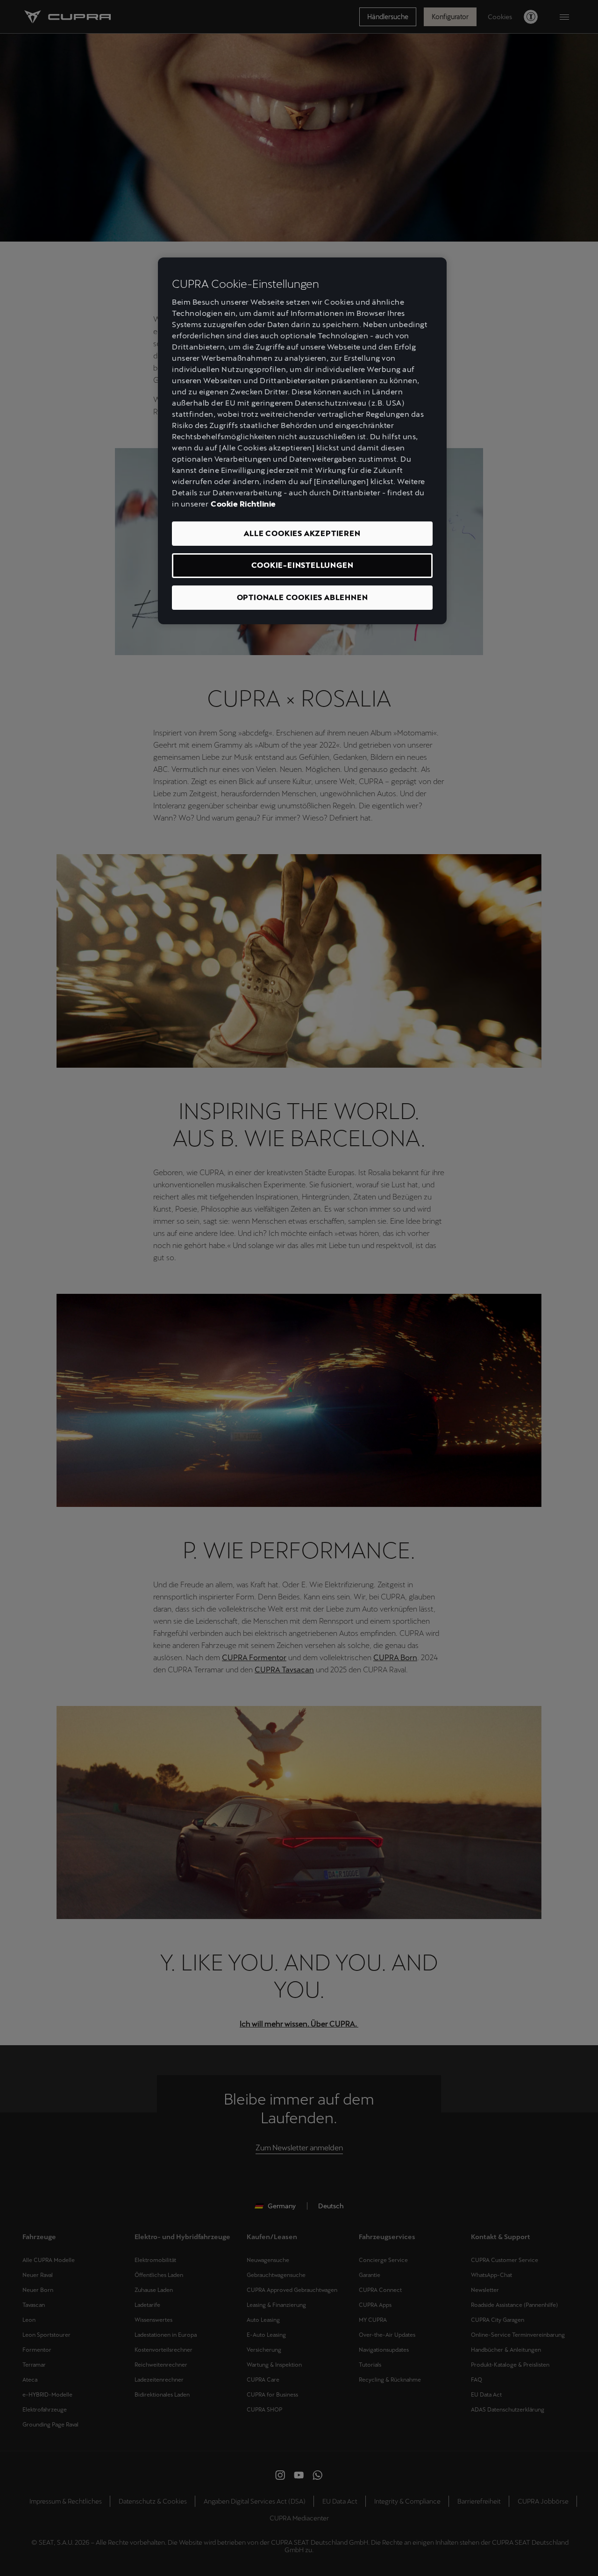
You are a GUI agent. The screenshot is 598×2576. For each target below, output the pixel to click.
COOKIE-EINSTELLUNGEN (303, 565)
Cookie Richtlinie (243, 504)
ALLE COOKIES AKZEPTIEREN (302, 533)
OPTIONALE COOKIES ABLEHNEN (303, 597)
